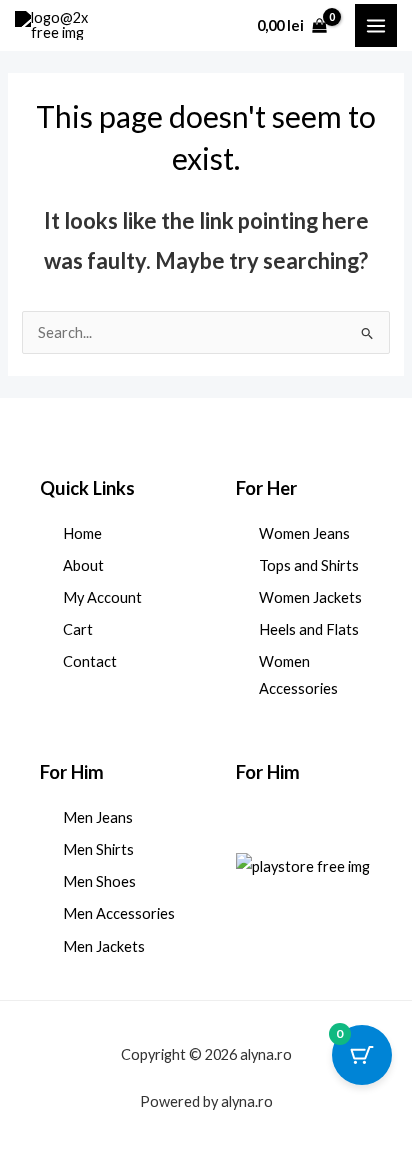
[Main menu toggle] (376, 25)
